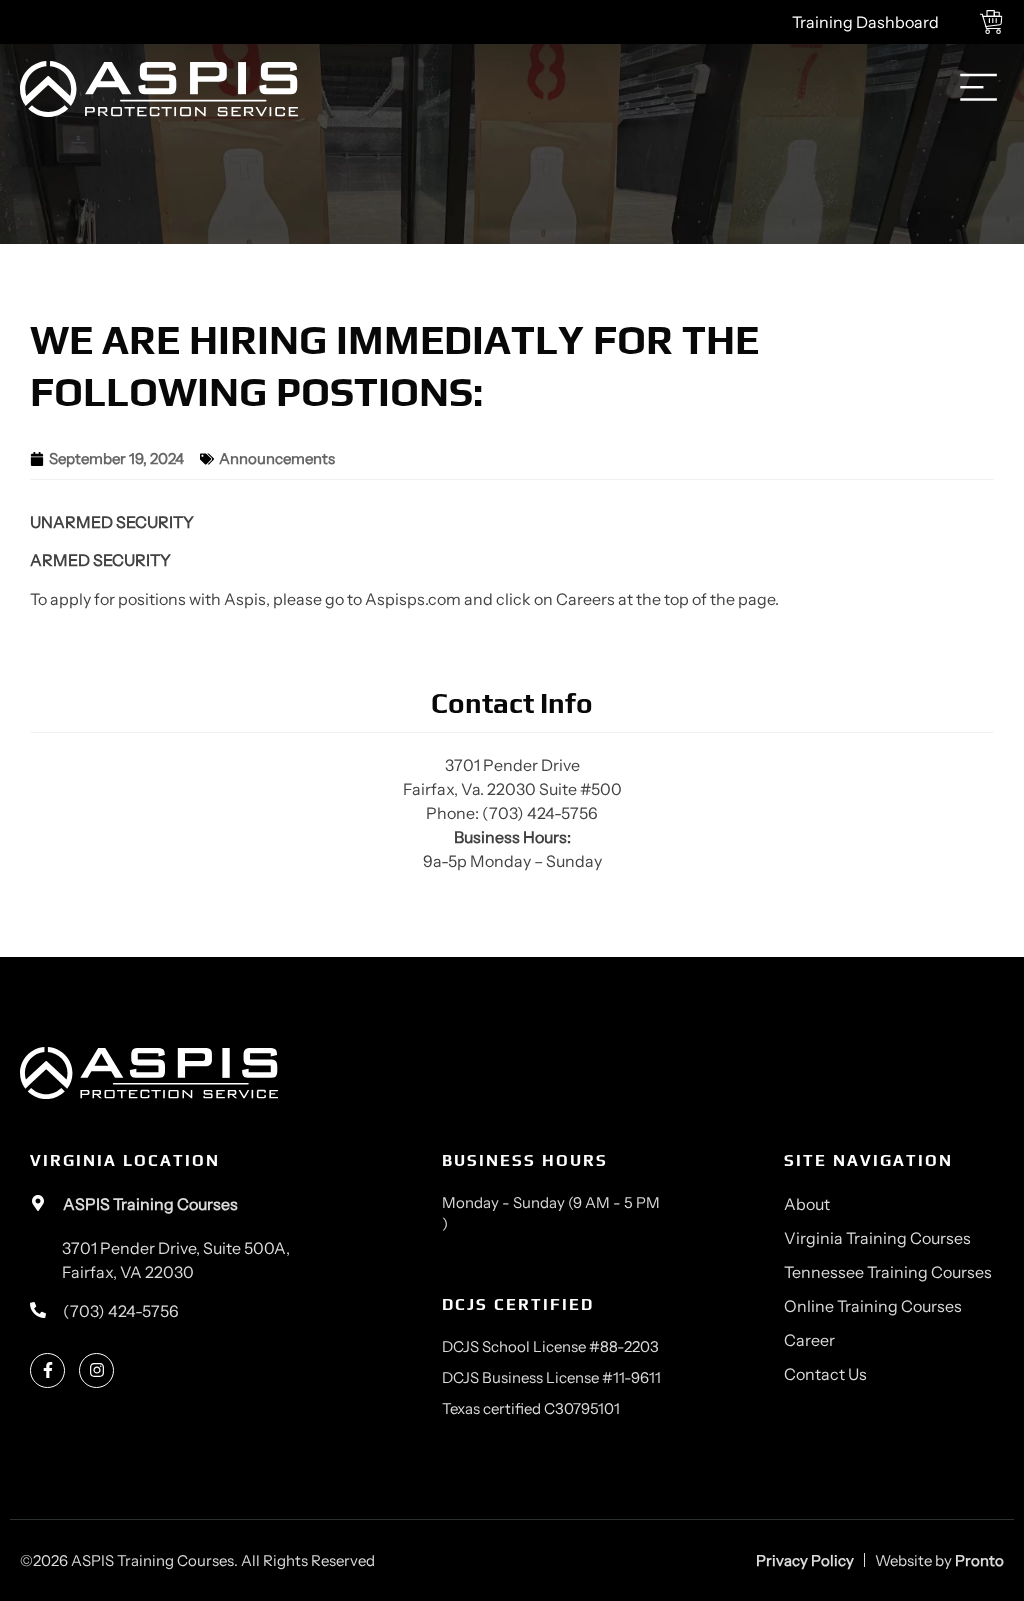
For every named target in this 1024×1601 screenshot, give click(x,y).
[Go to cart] (996, 22)
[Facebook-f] (47, 1370)
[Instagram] (96, 1370)
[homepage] (159, 89)
